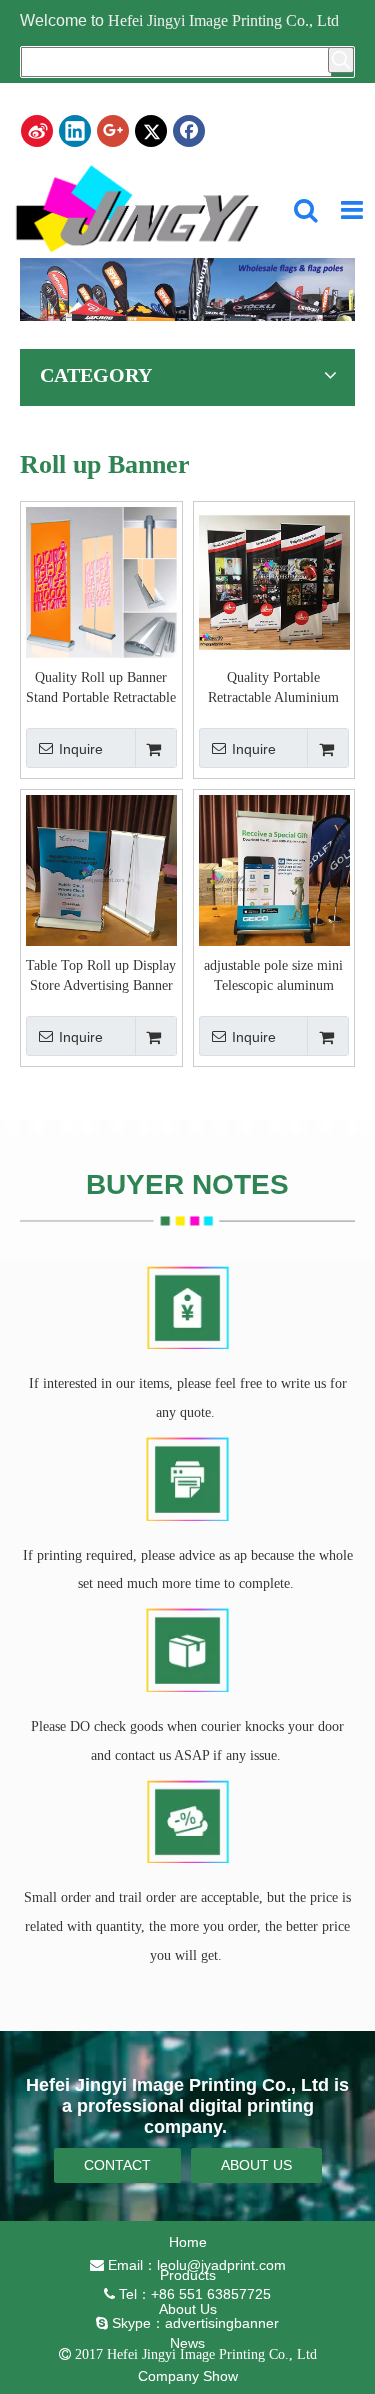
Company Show (188, 2376)
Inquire (81, 749)
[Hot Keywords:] (341, 60)
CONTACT (117, 2165)
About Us (188, 2309)
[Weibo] (37, 131)
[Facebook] (189, 131)
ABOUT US (256, 2165)
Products (188, 2275)
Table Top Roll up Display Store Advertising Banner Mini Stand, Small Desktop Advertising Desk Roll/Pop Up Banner (101, 977)
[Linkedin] (75, 131)
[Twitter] (151, 131)
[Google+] (113, 131)
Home (188, 2242)
